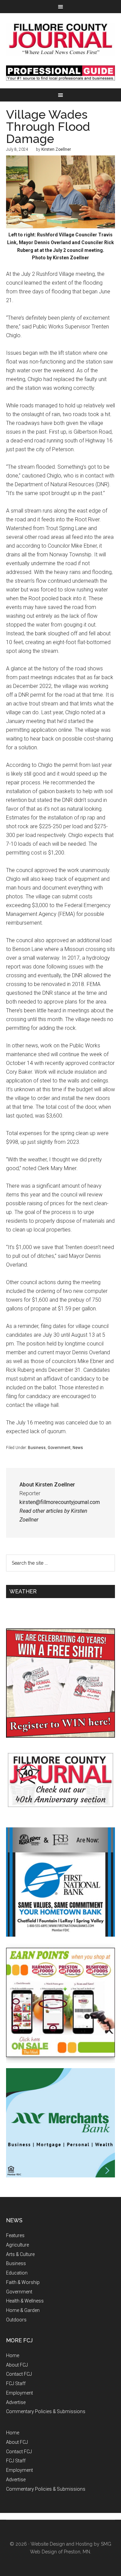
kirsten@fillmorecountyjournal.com (60, 1502)
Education (17, 2273)
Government (59, 1448)
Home (13, 2355)
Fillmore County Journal (61, 39)
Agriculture (17, 2245)
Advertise (16, 2402)
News (78, 1448)
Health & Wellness (25, 2301)
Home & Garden (23, 2310)
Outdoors (16, 2320)
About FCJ (17, 2365)
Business (37, 1448)
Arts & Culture (20, 2254)
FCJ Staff (16, 2383)
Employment (19, 2393)
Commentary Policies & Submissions (46, 2411)
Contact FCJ (19, 2374)
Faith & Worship (23, 2282)
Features (15, 2235)
